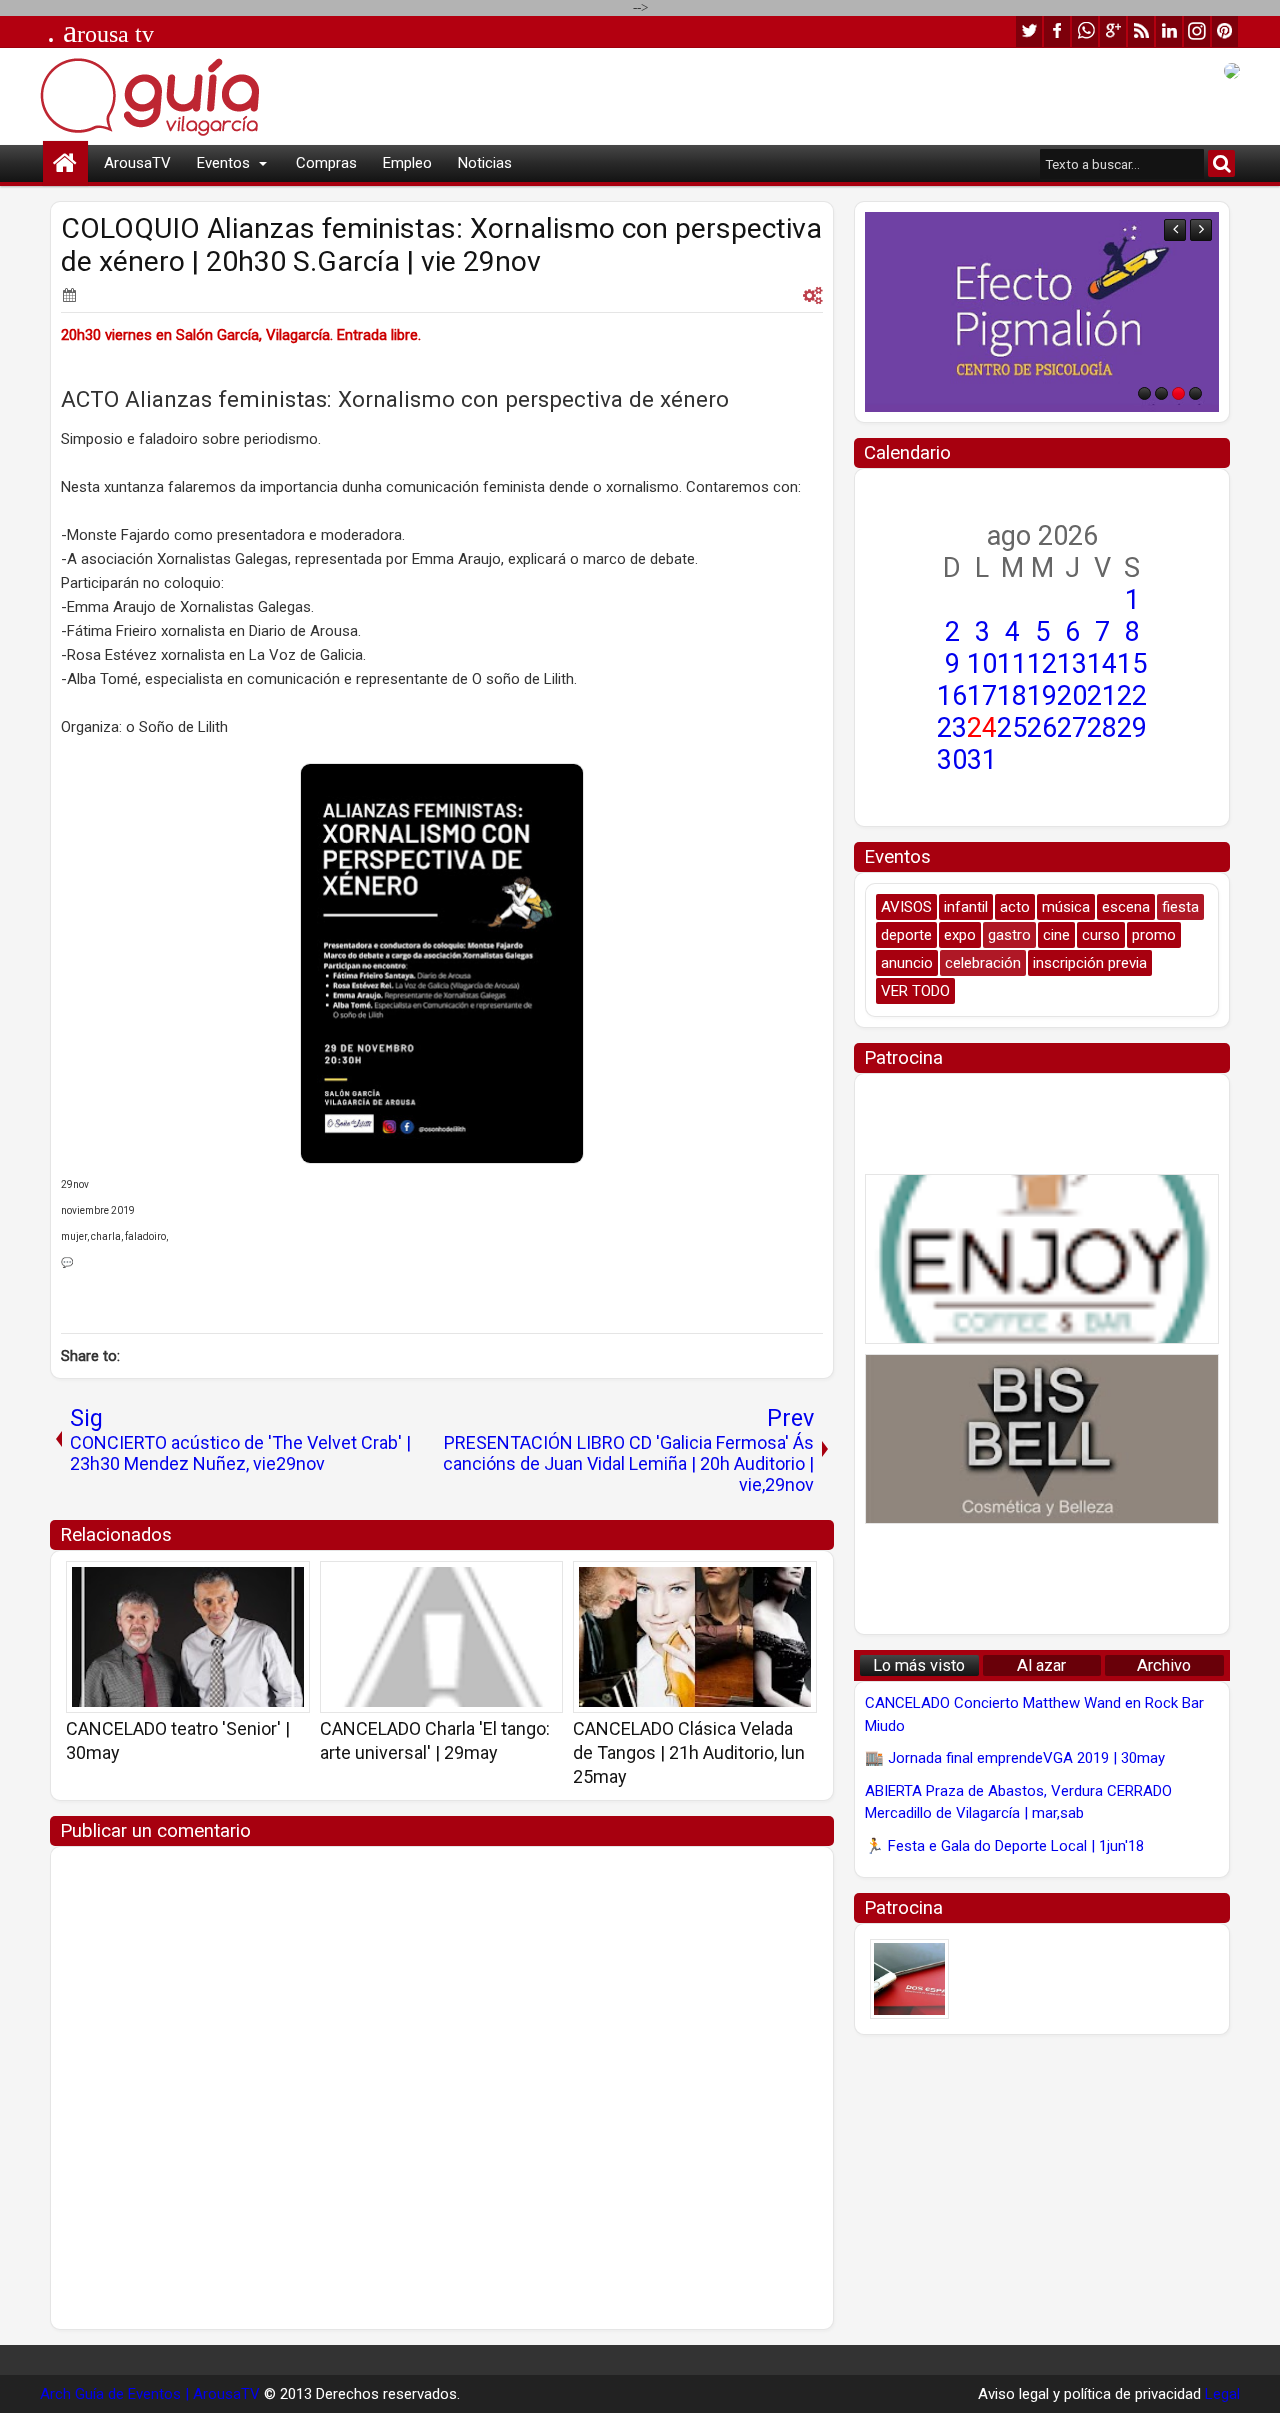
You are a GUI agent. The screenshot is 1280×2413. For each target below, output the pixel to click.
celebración (983, 963)
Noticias (485, 163)
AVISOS (906, 907)
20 (1072, 696)
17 (982, 696)
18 (1012, 696)
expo (960, 935)
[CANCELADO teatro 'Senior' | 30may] (188, 1637)
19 (1042, 696)
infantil (966, 907)
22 (1132, 696)
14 (1102, 664)
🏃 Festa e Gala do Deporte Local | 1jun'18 (1004, 1846)
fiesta (1180, 907)
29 (1132, 728)
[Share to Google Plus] (288, 1583)
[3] (1178, 393)
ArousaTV (137, 163)
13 (1072, 664)
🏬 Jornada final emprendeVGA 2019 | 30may (1015, 1758)
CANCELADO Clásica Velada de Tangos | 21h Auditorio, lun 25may (689, 1752)
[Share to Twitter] (266, 1583)
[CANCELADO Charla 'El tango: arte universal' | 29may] (442, 1637)
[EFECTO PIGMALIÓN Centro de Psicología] (1042, 312)
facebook (1057, 31)
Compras (326, 163)
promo (1154, 935)
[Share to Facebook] (244, 1583)
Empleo (407, 163)
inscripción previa (1090, 963)
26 (1042, 728)
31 (982, 760)
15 (1132, 664)
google (1113, 31)
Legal (1222, 2394)
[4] (1195, 393)
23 (952, 728)
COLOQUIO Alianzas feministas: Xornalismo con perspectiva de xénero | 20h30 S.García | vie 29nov (441, 245)
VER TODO (915, 991)
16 (952, 696)
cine (1056, 935)
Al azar (1041, 1665)
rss (1141, 31)
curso (1101, 935)
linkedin (1169, 31)
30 (952, 760)
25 (1012, 728)
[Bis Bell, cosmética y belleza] (1042, 1439)
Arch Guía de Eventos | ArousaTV (150, 2394)
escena (1126, 907)
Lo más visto (919, 1665)
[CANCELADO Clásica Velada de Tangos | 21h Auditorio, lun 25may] (695, 1637)
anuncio (907, 963)
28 (1102, 728)
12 (1042, 664)
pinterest (1225, 31)
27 (1072, 728)
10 (982, 664)
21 (1102, 696)
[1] (1144, 393)
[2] (1161, 393)
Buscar (1221, 163)
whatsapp (1085, 31)
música (1066, 907)
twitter (1029, 31)
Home (65, 163)
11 (1012, 664)
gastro (1009, 935)
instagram (1197, 31)
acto (1015, 907)
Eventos (223, 163)
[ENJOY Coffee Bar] (1042, 1259)
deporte (906, 935)
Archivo (1164, 1665)
